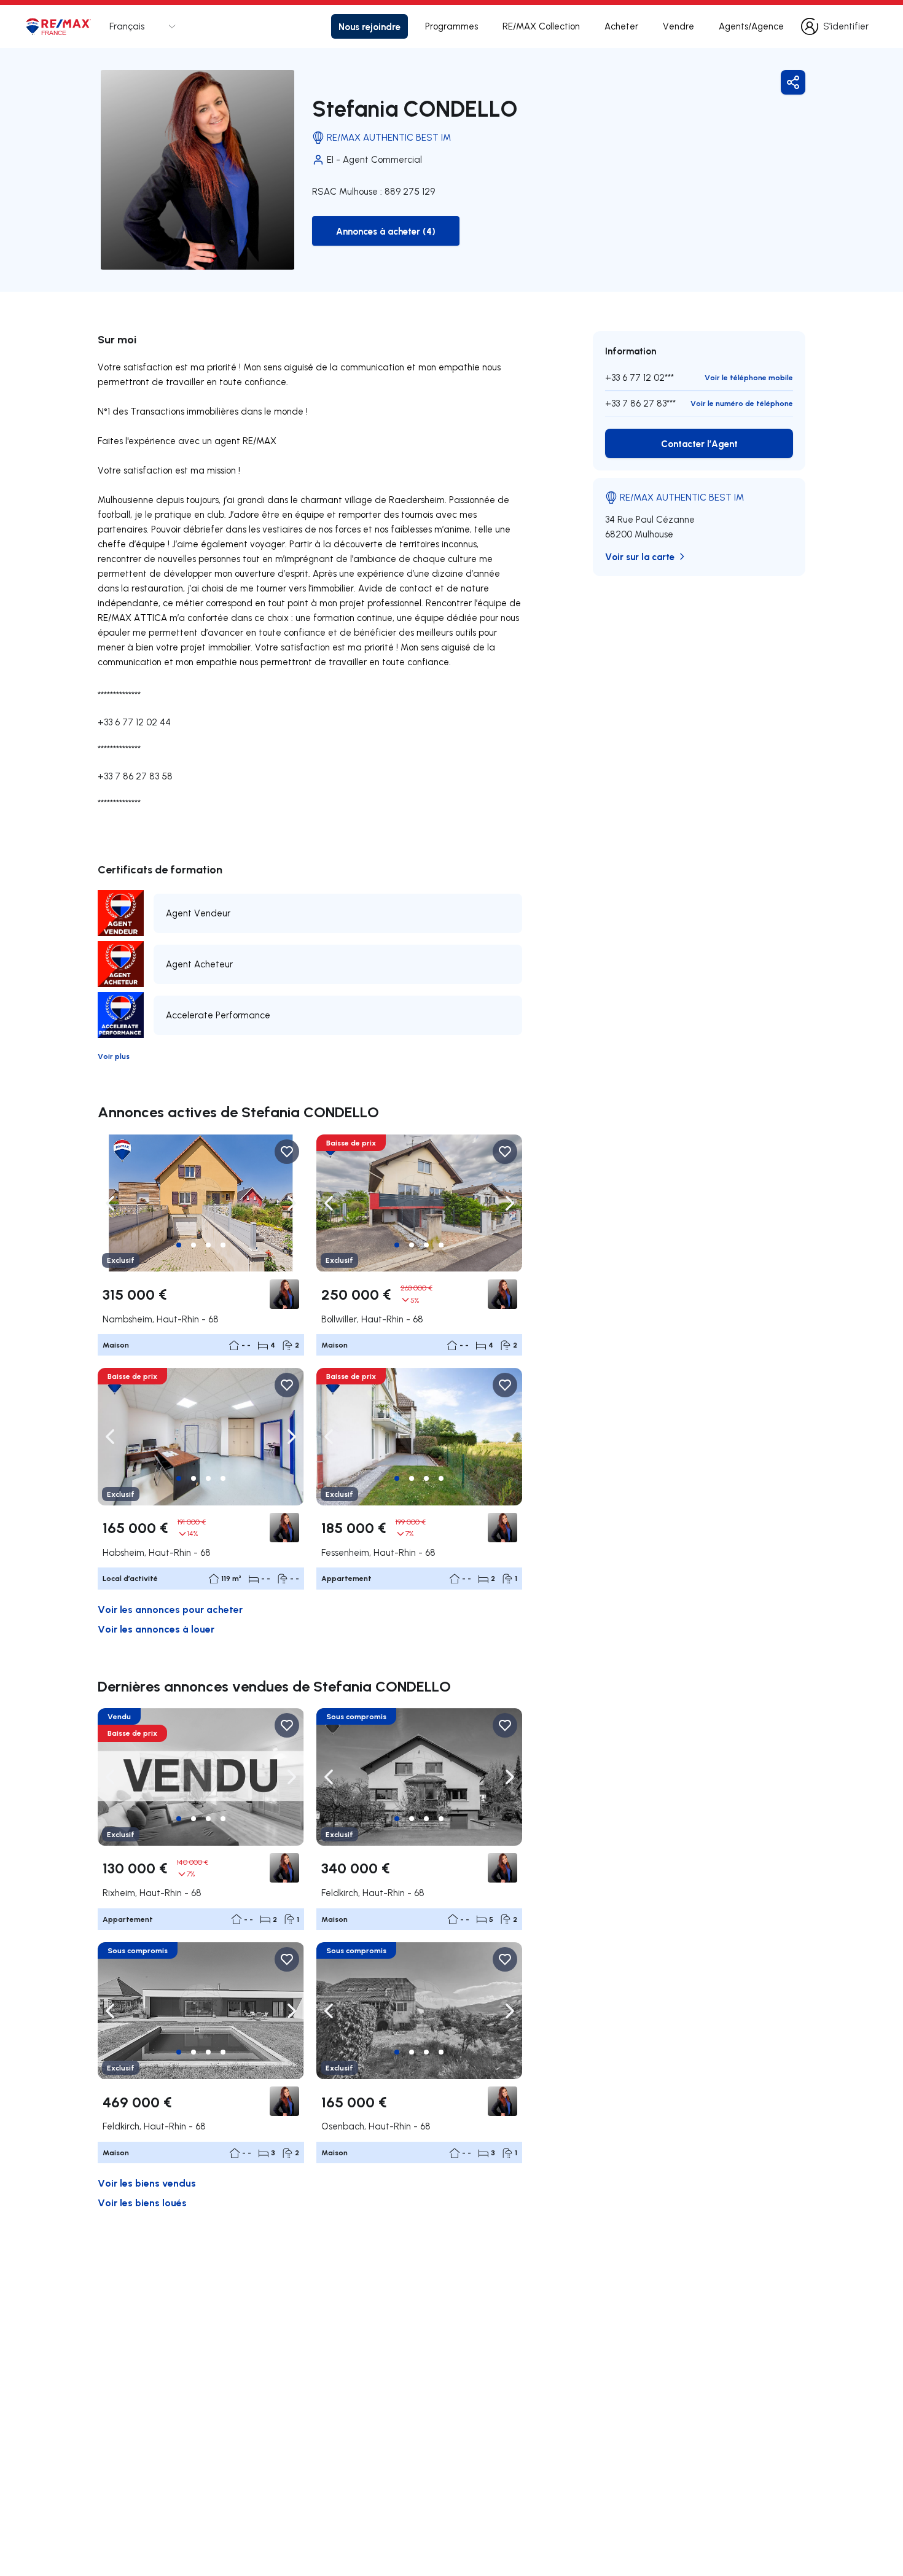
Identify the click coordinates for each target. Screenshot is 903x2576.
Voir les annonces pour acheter (170, 1609)
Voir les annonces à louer (156, 1629)
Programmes (451, 26)
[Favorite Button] (287, 1152)
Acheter (621, 26)
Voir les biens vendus (147, 2183)
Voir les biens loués (142, 2202)
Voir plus (114, 1056)
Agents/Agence (751, 26)
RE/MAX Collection (541, 26)
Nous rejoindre (369, 26)
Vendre (678, 26)
